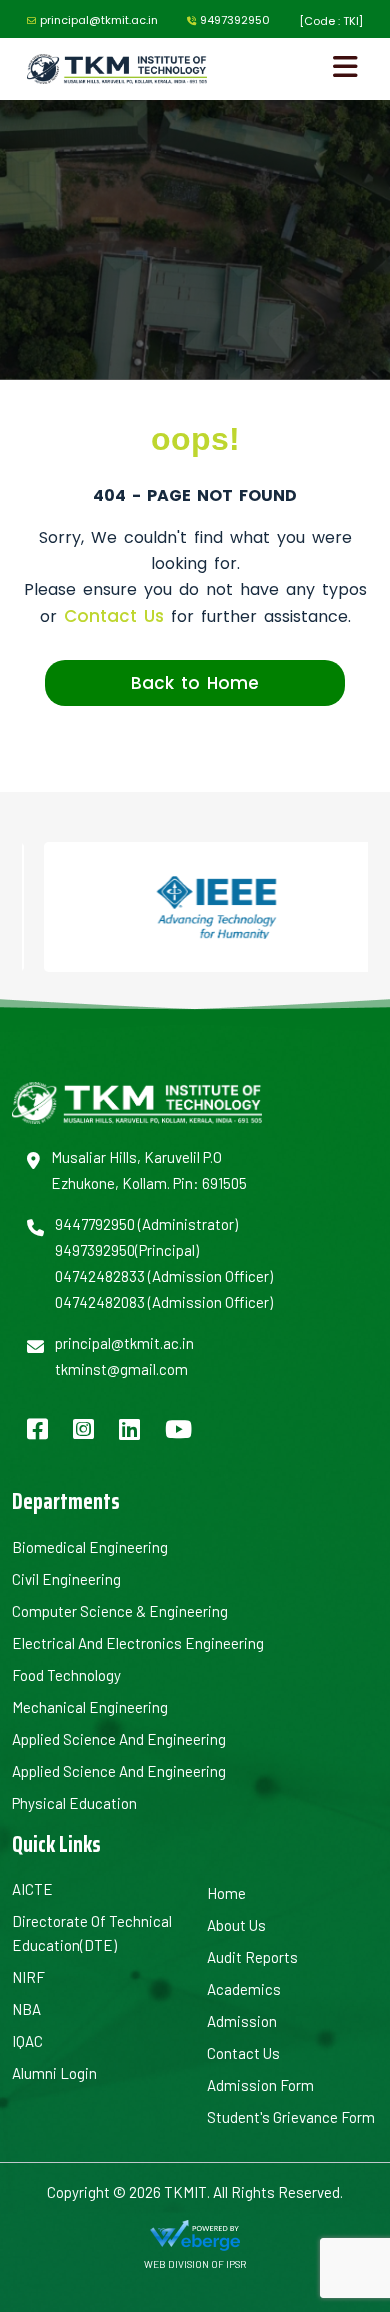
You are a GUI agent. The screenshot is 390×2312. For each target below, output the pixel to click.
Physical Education (74, 1803)
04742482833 (100, 1276)
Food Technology (66, 1675)
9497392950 (235, 20)
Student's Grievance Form (291, 2117)
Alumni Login (54, 2073)
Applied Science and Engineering (119, 1739)
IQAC (27, 2041)
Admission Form (260, 2085)
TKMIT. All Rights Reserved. (252, 2192)
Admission (242, 2021)
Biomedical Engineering (90, 1547)
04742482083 (100, 1302)
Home (226, 1893)
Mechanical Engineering (90, 1707)
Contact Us (114, 616)
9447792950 (95, 1224)
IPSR (236, 2264)
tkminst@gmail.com (121, 1369)
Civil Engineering (66, 1579)
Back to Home (195, 683)
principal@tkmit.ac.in (99, 20)
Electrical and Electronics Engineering (138, 1643)
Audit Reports (252, 1957)
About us (236, 1925)
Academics (244, 1989)
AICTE (32, 1889)
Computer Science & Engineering (120, 1611)
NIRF (28, 1977)
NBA (26, 2009)
